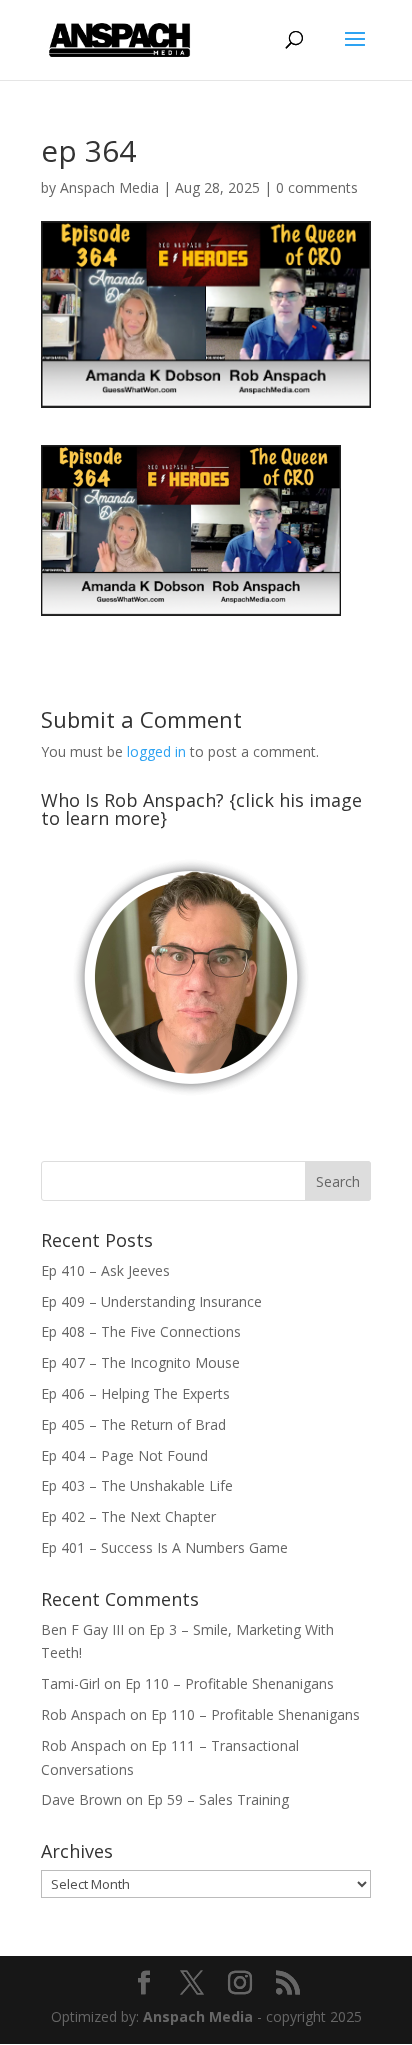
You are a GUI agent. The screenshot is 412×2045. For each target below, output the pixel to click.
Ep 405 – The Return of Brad (133, 1424)
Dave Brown (81, 1799)
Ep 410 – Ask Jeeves (105, 1270)
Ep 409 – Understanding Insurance (151, 1301)
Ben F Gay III (82, 1629)
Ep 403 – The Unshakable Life (137, 1485)
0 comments (317, 187)
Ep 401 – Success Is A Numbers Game (164, 1547)
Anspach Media (109, 187)
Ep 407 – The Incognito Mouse (140, 1362)
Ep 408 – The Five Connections (141, 1331)
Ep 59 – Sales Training (218, 1799)
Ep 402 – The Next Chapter (128, 1516)
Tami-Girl (70, 1683)
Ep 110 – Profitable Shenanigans (229, 1683)
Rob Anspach (83, 1714)
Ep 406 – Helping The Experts (135, 1393)
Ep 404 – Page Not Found (124, 1455)
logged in (156, 751)
